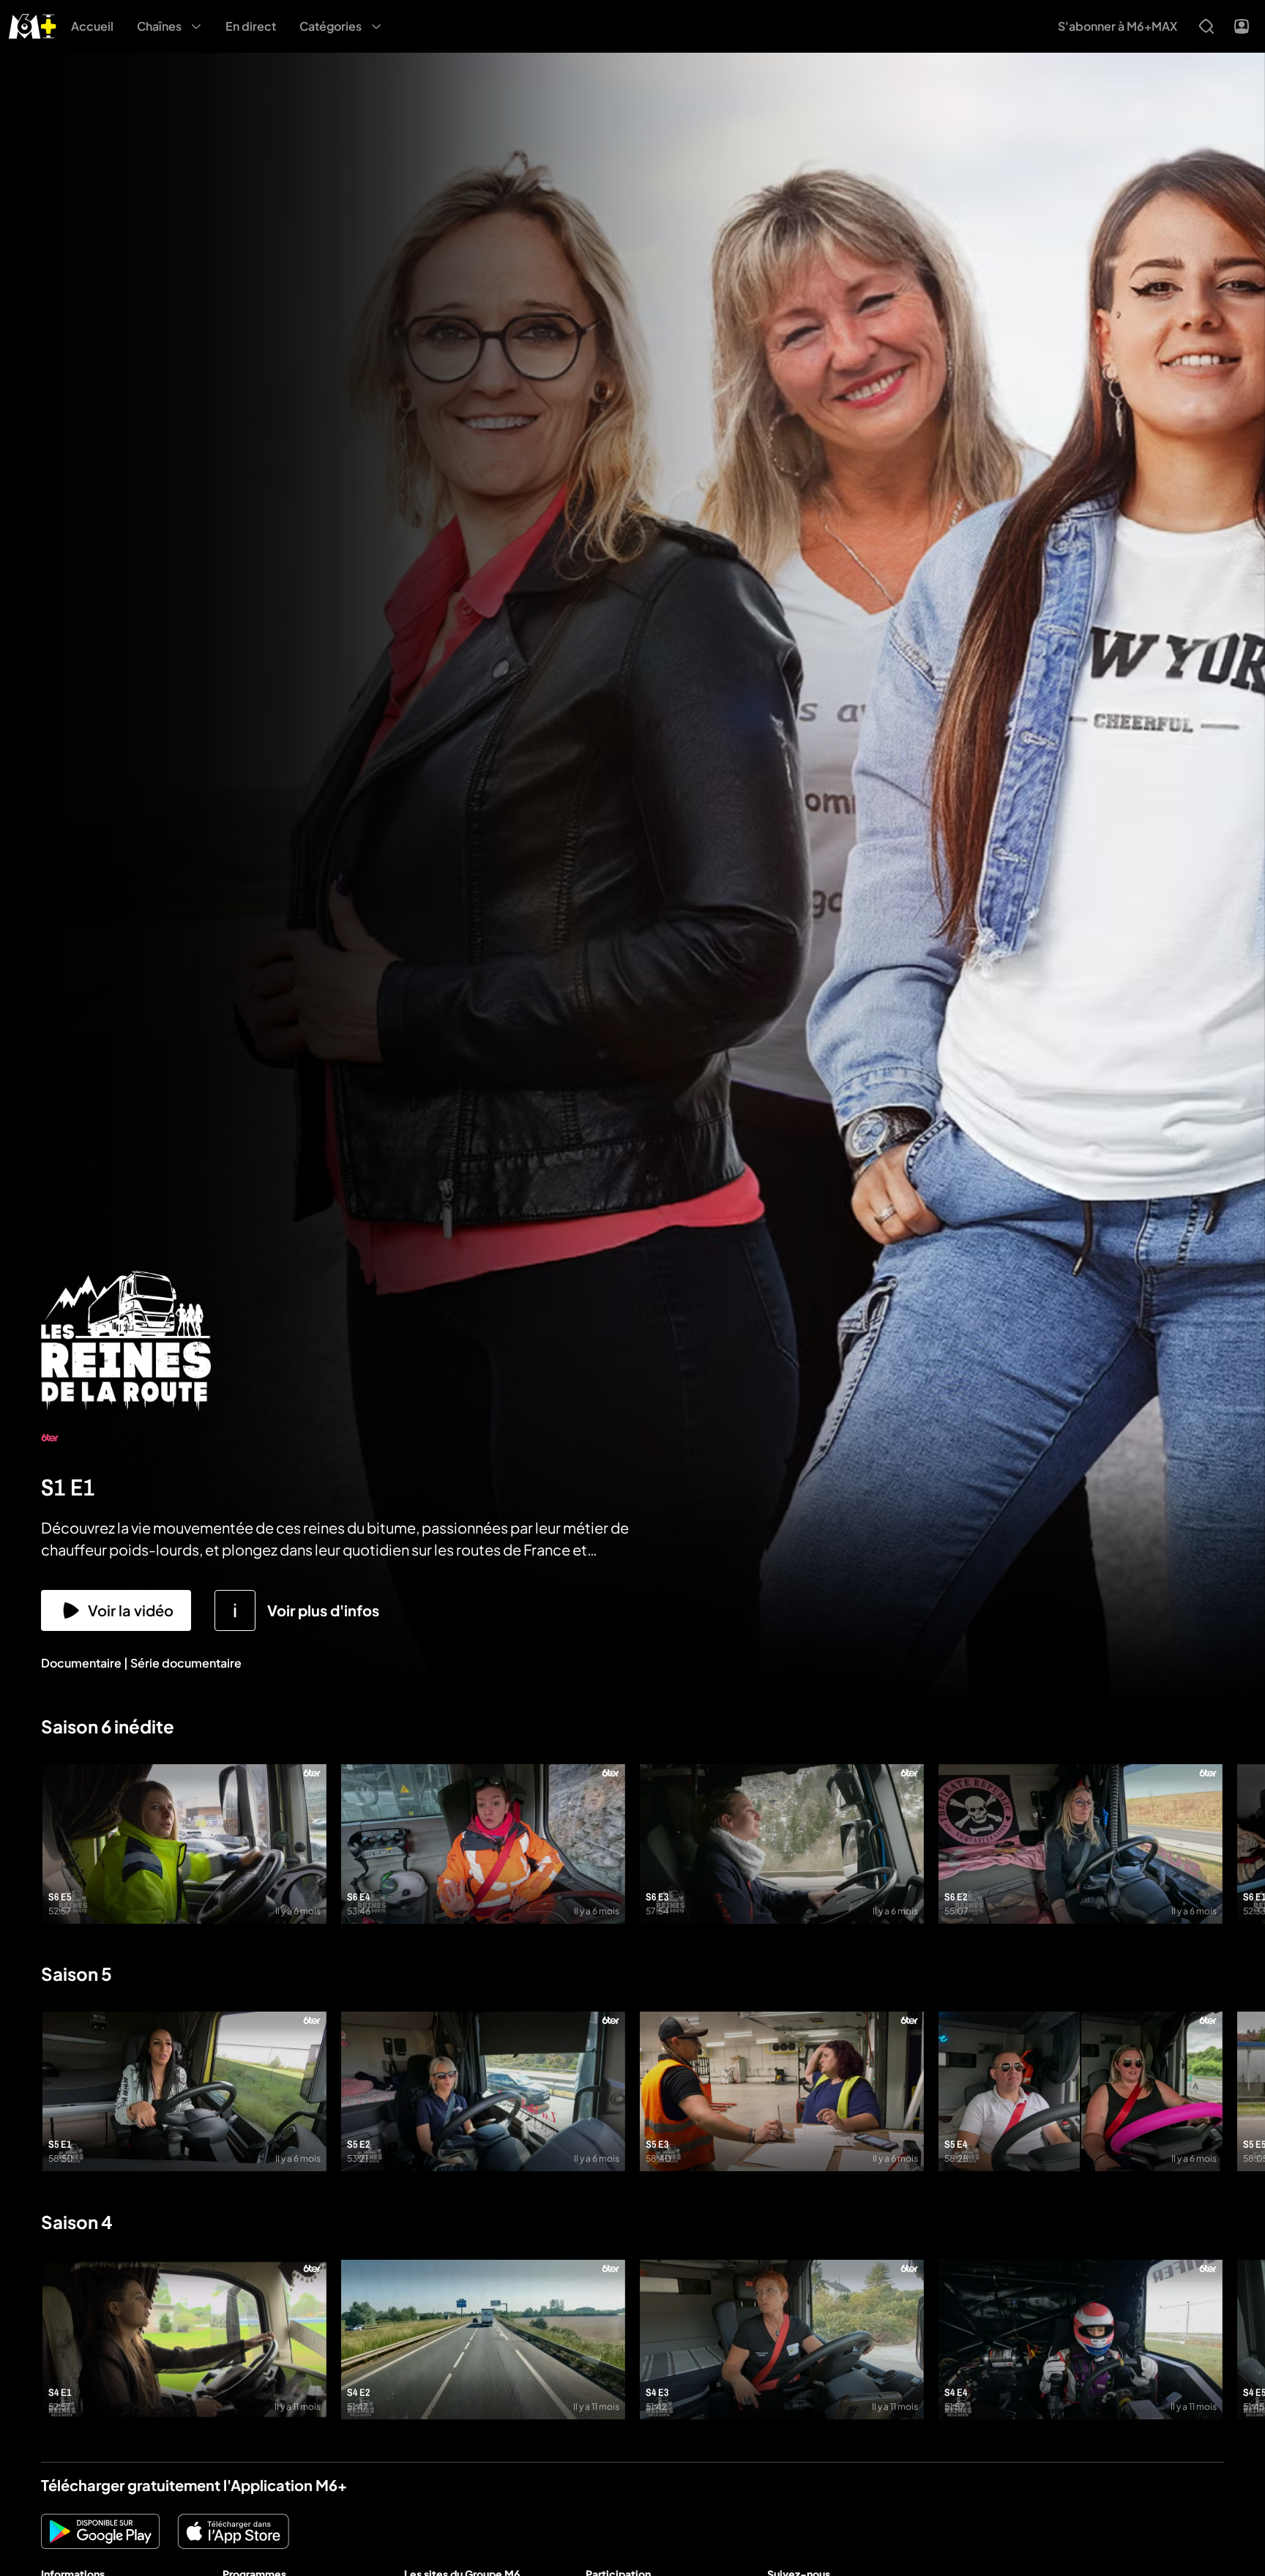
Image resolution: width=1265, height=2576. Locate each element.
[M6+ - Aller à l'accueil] (33, 25)
